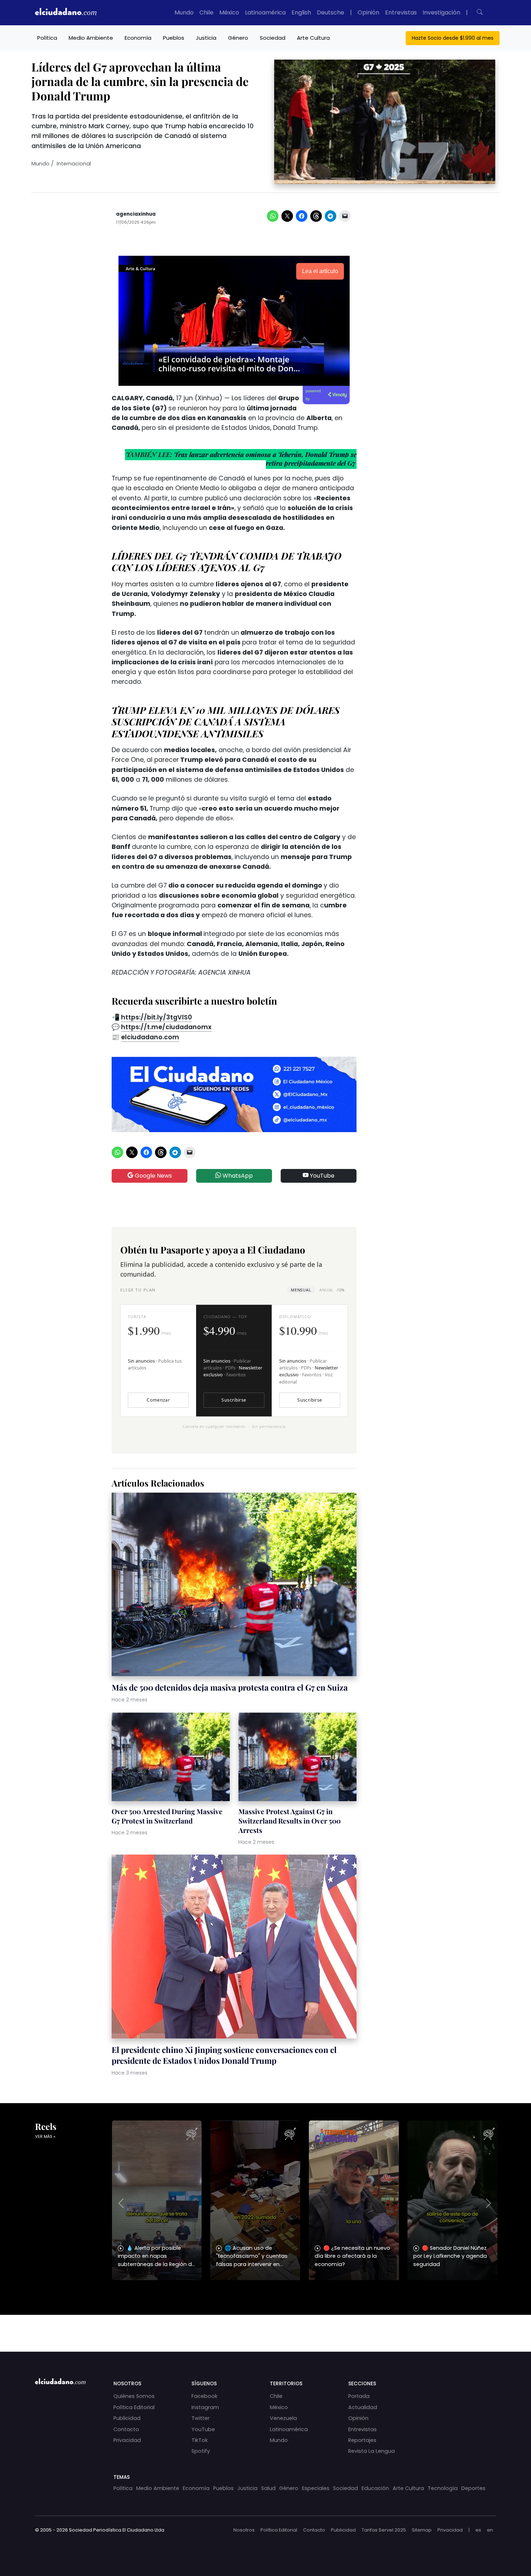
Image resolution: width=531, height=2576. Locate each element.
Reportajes (362, 2440)
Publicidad (127, 2418)
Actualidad (363, 2407)
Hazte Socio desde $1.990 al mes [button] (453, 38)
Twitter (200, 2418)
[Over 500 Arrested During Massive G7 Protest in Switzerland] (171, 1758)
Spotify (201, 2451)
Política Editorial (134, 2407)
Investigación (441, 12)
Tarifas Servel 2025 (384, 2530)
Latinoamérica (265, 12)
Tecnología (443, 2488)
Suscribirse (234, 1400)
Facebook (204, 2396)
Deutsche (331, 12)
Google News (153, 1176)
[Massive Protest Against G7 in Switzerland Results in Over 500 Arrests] (297, 1758)
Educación (375, 2488)
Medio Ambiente (91, 38)
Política (47, 38)
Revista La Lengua (372, 2451)
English (301, 12)
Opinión (368, 12)
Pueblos (174, 38)
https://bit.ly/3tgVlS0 (156, 1017)
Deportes (473, 2488)
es (478, 2530)
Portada (359, 2396)
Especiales (316, 2488)
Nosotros (244, 2530)
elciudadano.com (150, 1037)
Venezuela (283, 2418)
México (229, 12)
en (490, 2530)
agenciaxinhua (136, 214)
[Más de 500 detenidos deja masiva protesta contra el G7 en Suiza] (234, 1585)
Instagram (205, 2407)
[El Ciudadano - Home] (66, 13)
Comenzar (158, 1400)
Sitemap (422, 2530)
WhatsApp (237, 1176)
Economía (138, 38)
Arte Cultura (313, 38)
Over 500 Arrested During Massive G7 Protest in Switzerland (167, 1816)
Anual (332, 1290)
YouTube (321, 1176)
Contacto (126, 2429)
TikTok (200, 2440)
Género (238, 38)
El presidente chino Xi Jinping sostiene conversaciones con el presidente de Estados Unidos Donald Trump (224, 2055)
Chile (206, 12)
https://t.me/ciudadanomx (166, 1027)
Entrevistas (401, 12)
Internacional (74, 164)
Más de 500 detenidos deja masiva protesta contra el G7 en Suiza (230, 1687)
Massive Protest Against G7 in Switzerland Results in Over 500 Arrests (290, 1821)
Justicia (206, 38)
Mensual (301, 1290)
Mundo (184, 12)
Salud (268, 2488)
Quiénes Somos (134, 2396)
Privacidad (127, 2440)
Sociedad (273, 38)
